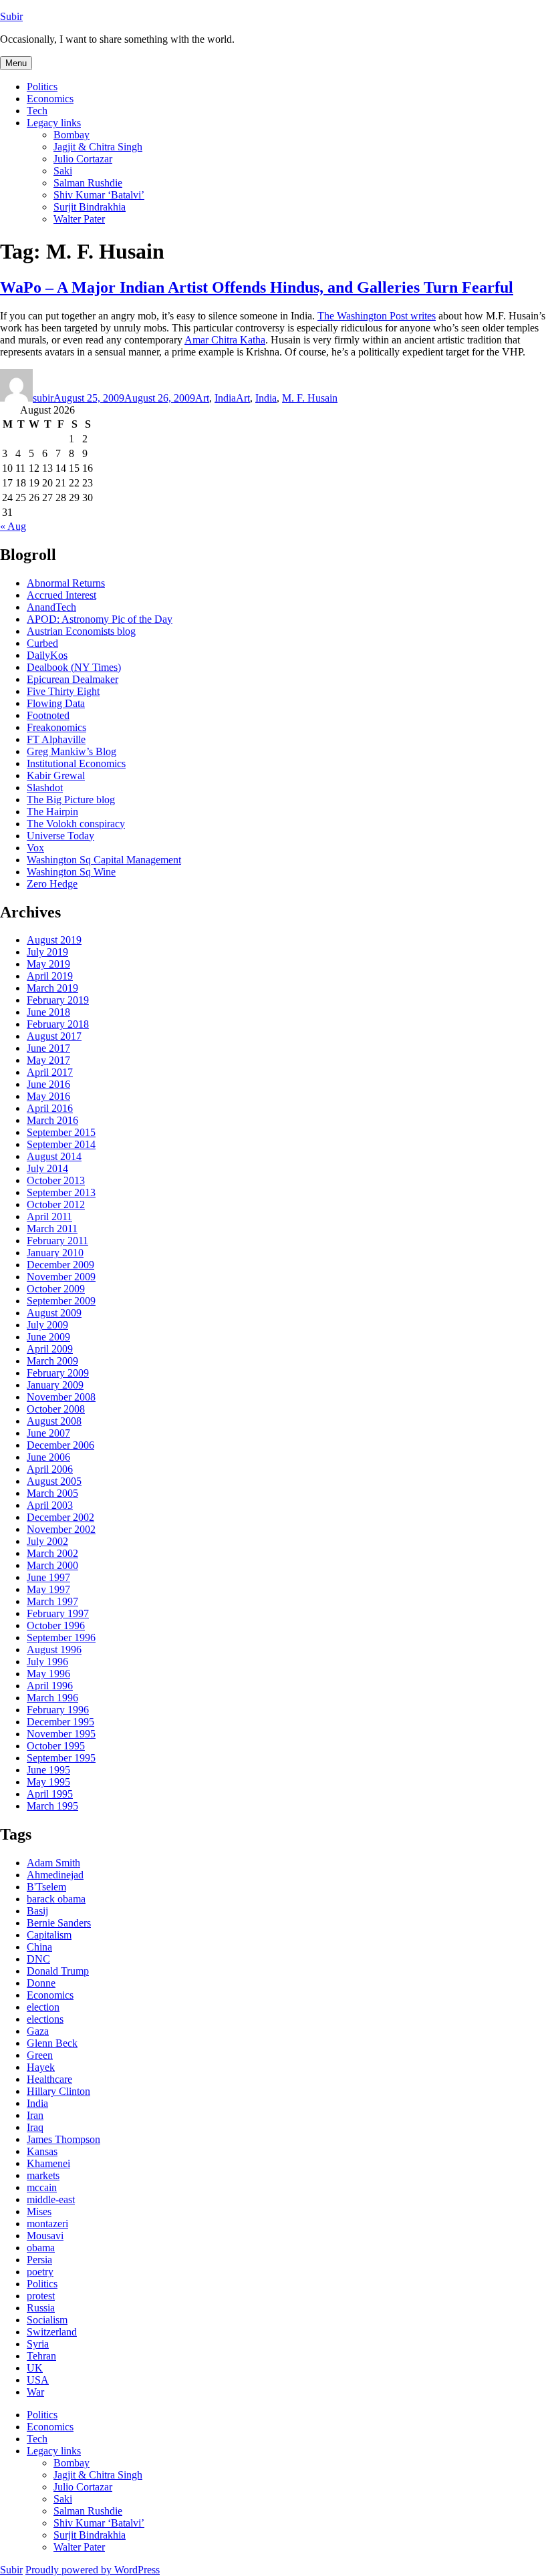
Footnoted (48, 715)
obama (41, 2248)
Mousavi (45, 2236)
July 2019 (47, 952)
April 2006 (50, 1469)
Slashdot (45, 788)
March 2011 (52, 1229)
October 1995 (56, 1746)
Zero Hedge (52, 884)
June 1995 (48, 1770)
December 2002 (60, 1517)
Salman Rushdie (88, 183)
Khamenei (48, 2163)
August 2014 (54, 1156)
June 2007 (48, 1433)
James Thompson (63, 2139)
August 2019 (54, 940)
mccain (42, 2187)
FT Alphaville (56, 739)
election (43, 2007)
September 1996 (61, 1637)
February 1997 (58, 1613)
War (35, 2392)
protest (41, 2296)
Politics (42, 87)
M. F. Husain (310, 398)
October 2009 (56, 1289)
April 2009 (50, 1349)
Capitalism (49, 1935)
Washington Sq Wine (71, 872)
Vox (35, 848)
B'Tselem (46, 1887)
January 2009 (55, 1385)
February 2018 (58, 1024)
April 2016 (50, 1108)
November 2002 (61, 1529)
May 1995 (48, 1782)
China (39, 1947)
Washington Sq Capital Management (104, 860)
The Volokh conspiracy (76, 824)
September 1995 (61, 1758)
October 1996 (56, 1625)
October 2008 (56, 1409)
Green (40, 2055)
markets (43, 2175)
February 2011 (57, 1241)
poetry (40, 2272)
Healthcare (49, 2079)
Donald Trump (58, 1971)
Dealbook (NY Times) (74, 667)
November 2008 (61, 1397)
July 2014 (47, 1168)
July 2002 (47, 1541)
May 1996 (48, 1674)
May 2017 (48, 1060)
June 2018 (48, 1012)
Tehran (41, 2356)
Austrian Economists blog (81, 631)
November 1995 (61, 1734)
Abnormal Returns (66, 583)
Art (202, 398)
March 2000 (52, 1565)
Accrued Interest (61, 595)
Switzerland (52, 2332)
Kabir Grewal (56, 775)
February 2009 (58, 1373)
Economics (50, 99)
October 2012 (56, 1204)
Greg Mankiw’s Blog (72, 751)
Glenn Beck (52, 2043)
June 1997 (48, 1577)
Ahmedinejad (55, 1875)
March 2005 (52, 1493)
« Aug (13, 526)
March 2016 (52, 1120)
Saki (63, 171)
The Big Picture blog (71, 800)
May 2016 (48, 1096)
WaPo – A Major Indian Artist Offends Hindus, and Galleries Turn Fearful (257, 287)
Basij (37, 1911)
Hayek (41, 2067)
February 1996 (58, 1710)
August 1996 (54, 1650)
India (225, 398)
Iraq (35, 2127)
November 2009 (61, 1277)
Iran (35, 2115)
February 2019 (58, 1000)
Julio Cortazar (83, 159)
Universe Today (60, 836)
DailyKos (47, 655)
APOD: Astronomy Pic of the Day (100, 619)
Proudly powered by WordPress (93, 2570)
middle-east (51, 2199)
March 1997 (52, 1601)
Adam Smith (53, 1863)
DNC (38, 1959)
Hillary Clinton (58, 2091)
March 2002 (52, 1553)
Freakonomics (56, 727)
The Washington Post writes (377, 316)
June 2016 (48, 1084)
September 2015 (61, 1132)
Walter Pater (79, 219)
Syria (38, 2344)
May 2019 (48, 964)
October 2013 (56, 1180)
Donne (41, 1983)
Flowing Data (56, 703)
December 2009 (60, 1265)
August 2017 (54, 1036)
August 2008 (54, 1421)
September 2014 (61, 1144)
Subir (11, 16)
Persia (39, 2260)
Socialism (47, 2320)
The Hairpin (52, 812)
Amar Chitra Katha (225, 340)
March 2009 (52, 1361)
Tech (37, 111)
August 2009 (54, 1313)
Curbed (42, 643)
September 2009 (61, 1301)
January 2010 (55, 1253)
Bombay (72, 135)
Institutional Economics (76, 763)
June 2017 (48, 1048)
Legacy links (54, 123)
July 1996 (47, 1662)
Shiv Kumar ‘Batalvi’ (99, 195)
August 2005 (54, 1481)
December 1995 (60, 1722)
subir (43, 398)
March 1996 (52, 1698)
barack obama (56, 1899)
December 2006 (60, 1445)
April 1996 (50, 1686)
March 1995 (52, 1806)
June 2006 (48, 1457)
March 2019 (52, 988)
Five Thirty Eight (63, 691)
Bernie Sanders (59, 1923)
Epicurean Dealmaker (73, 679)
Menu (16, 63)
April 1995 (50, 1794)
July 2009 (47, 1325)
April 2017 (50, 1072)
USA (38, 2380)
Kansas (42, 2151)
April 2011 (49, 1217)
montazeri (47, 2224)
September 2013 (61, 1192)
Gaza (38, 2031)
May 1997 (48, 1589)
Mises (39, 2211)
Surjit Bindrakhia (90, 207)
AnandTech (51, 607)
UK (35, 2368)
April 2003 (50, 1505)
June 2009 (48, 1337)
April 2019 (50, 976)
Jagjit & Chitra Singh (98, 147)
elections (45, 2019)
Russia (41, 2308)
